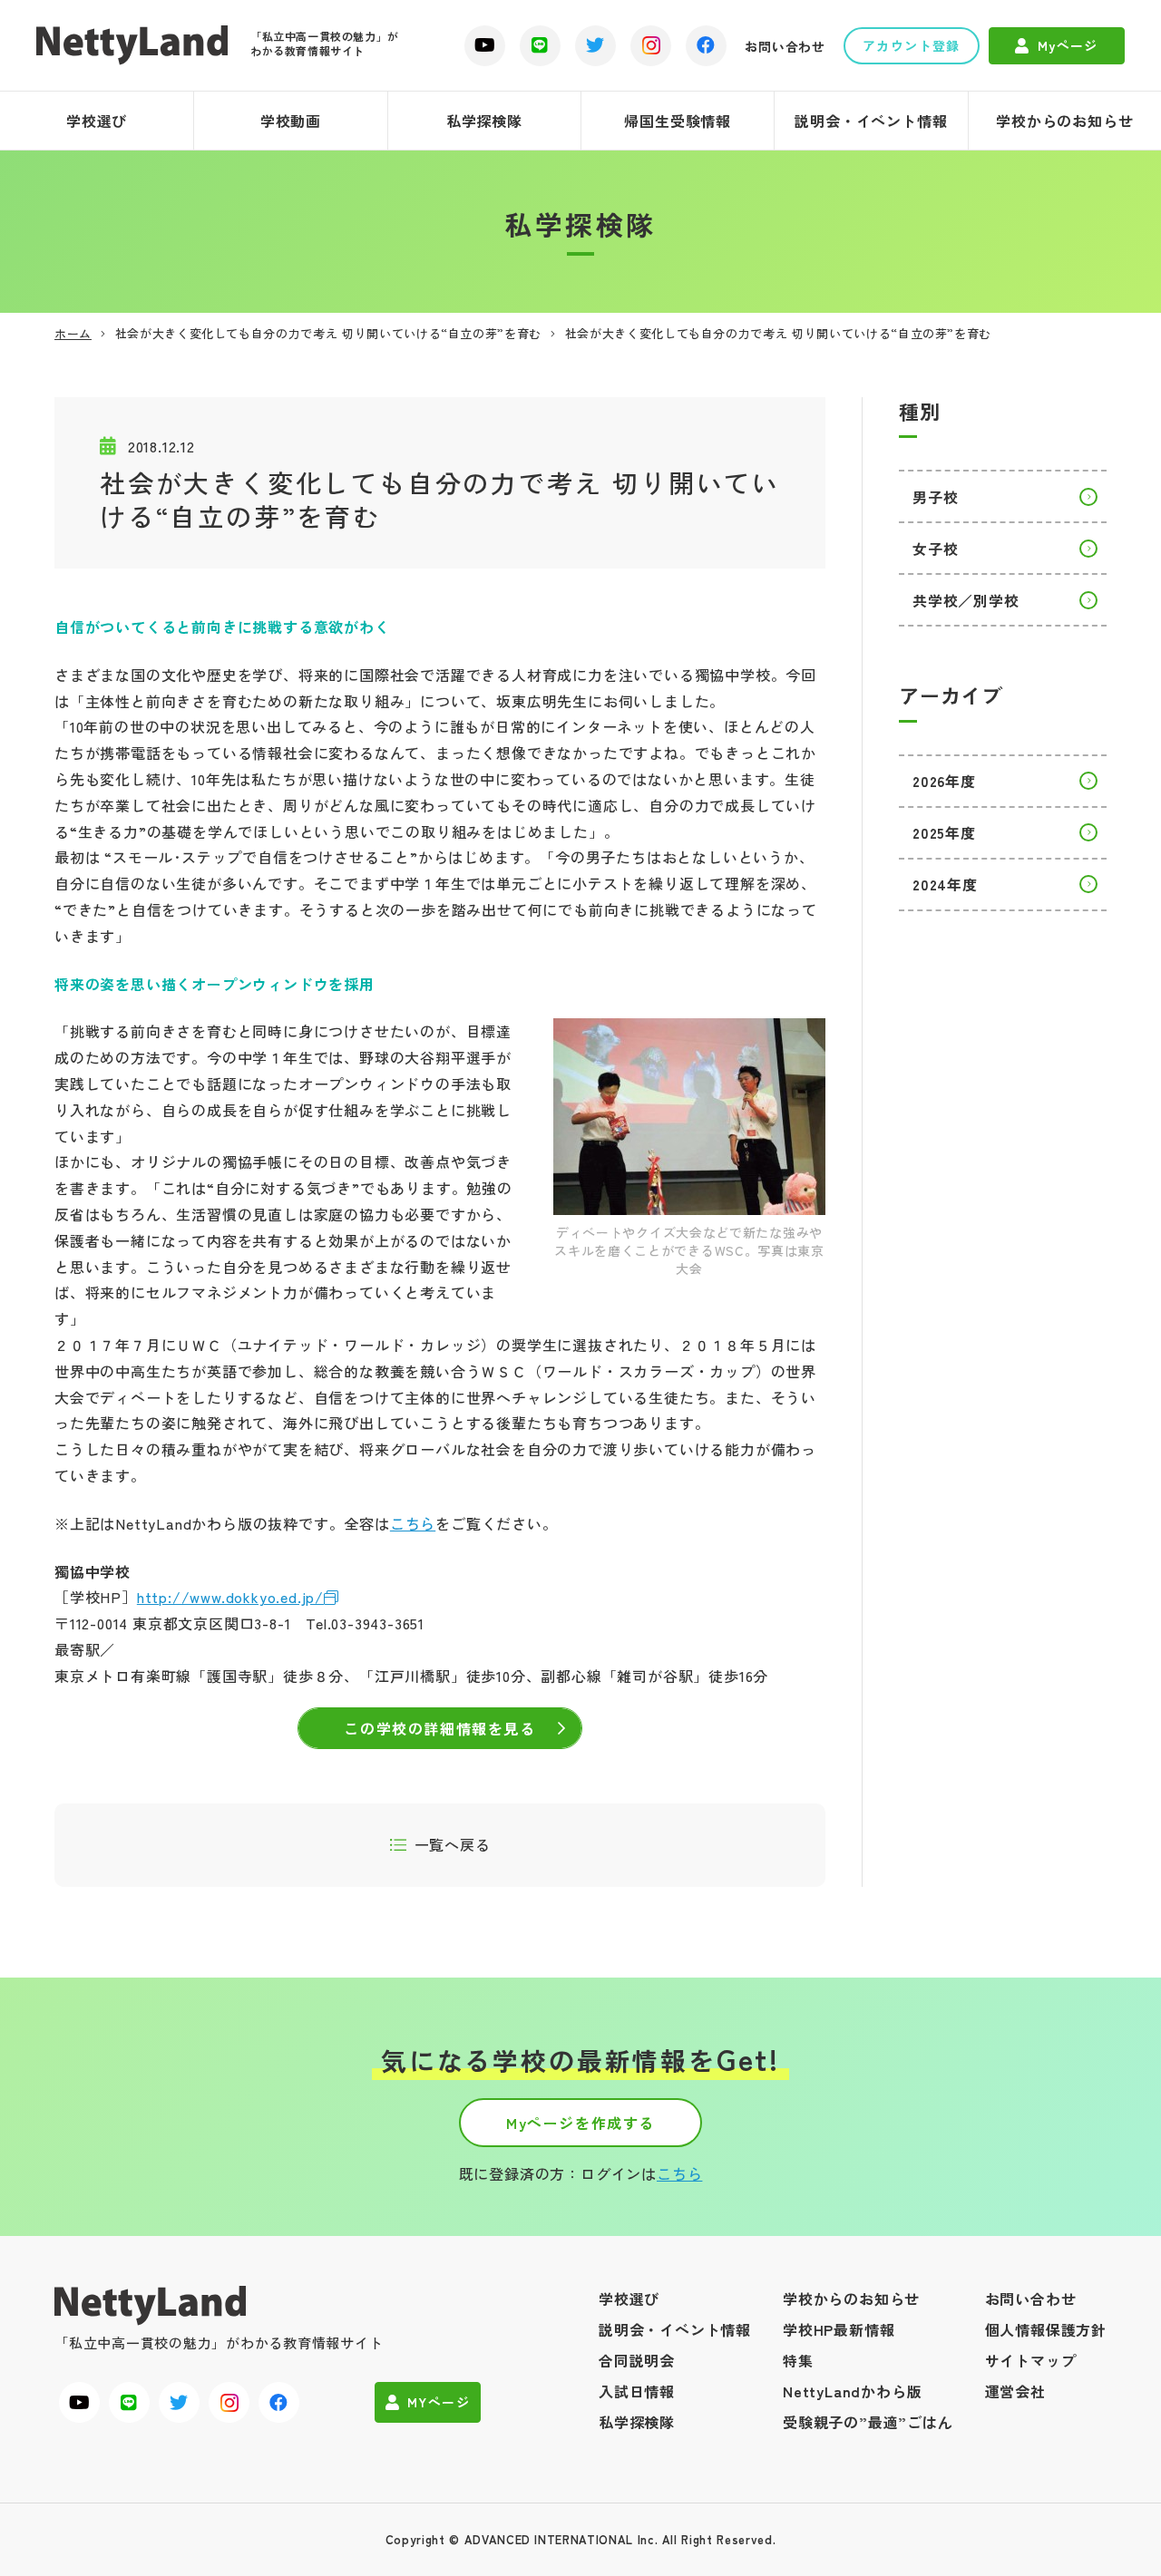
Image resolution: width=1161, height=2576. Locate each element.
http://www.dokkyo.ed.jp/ (230, 1597)
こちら (413, 1523)
